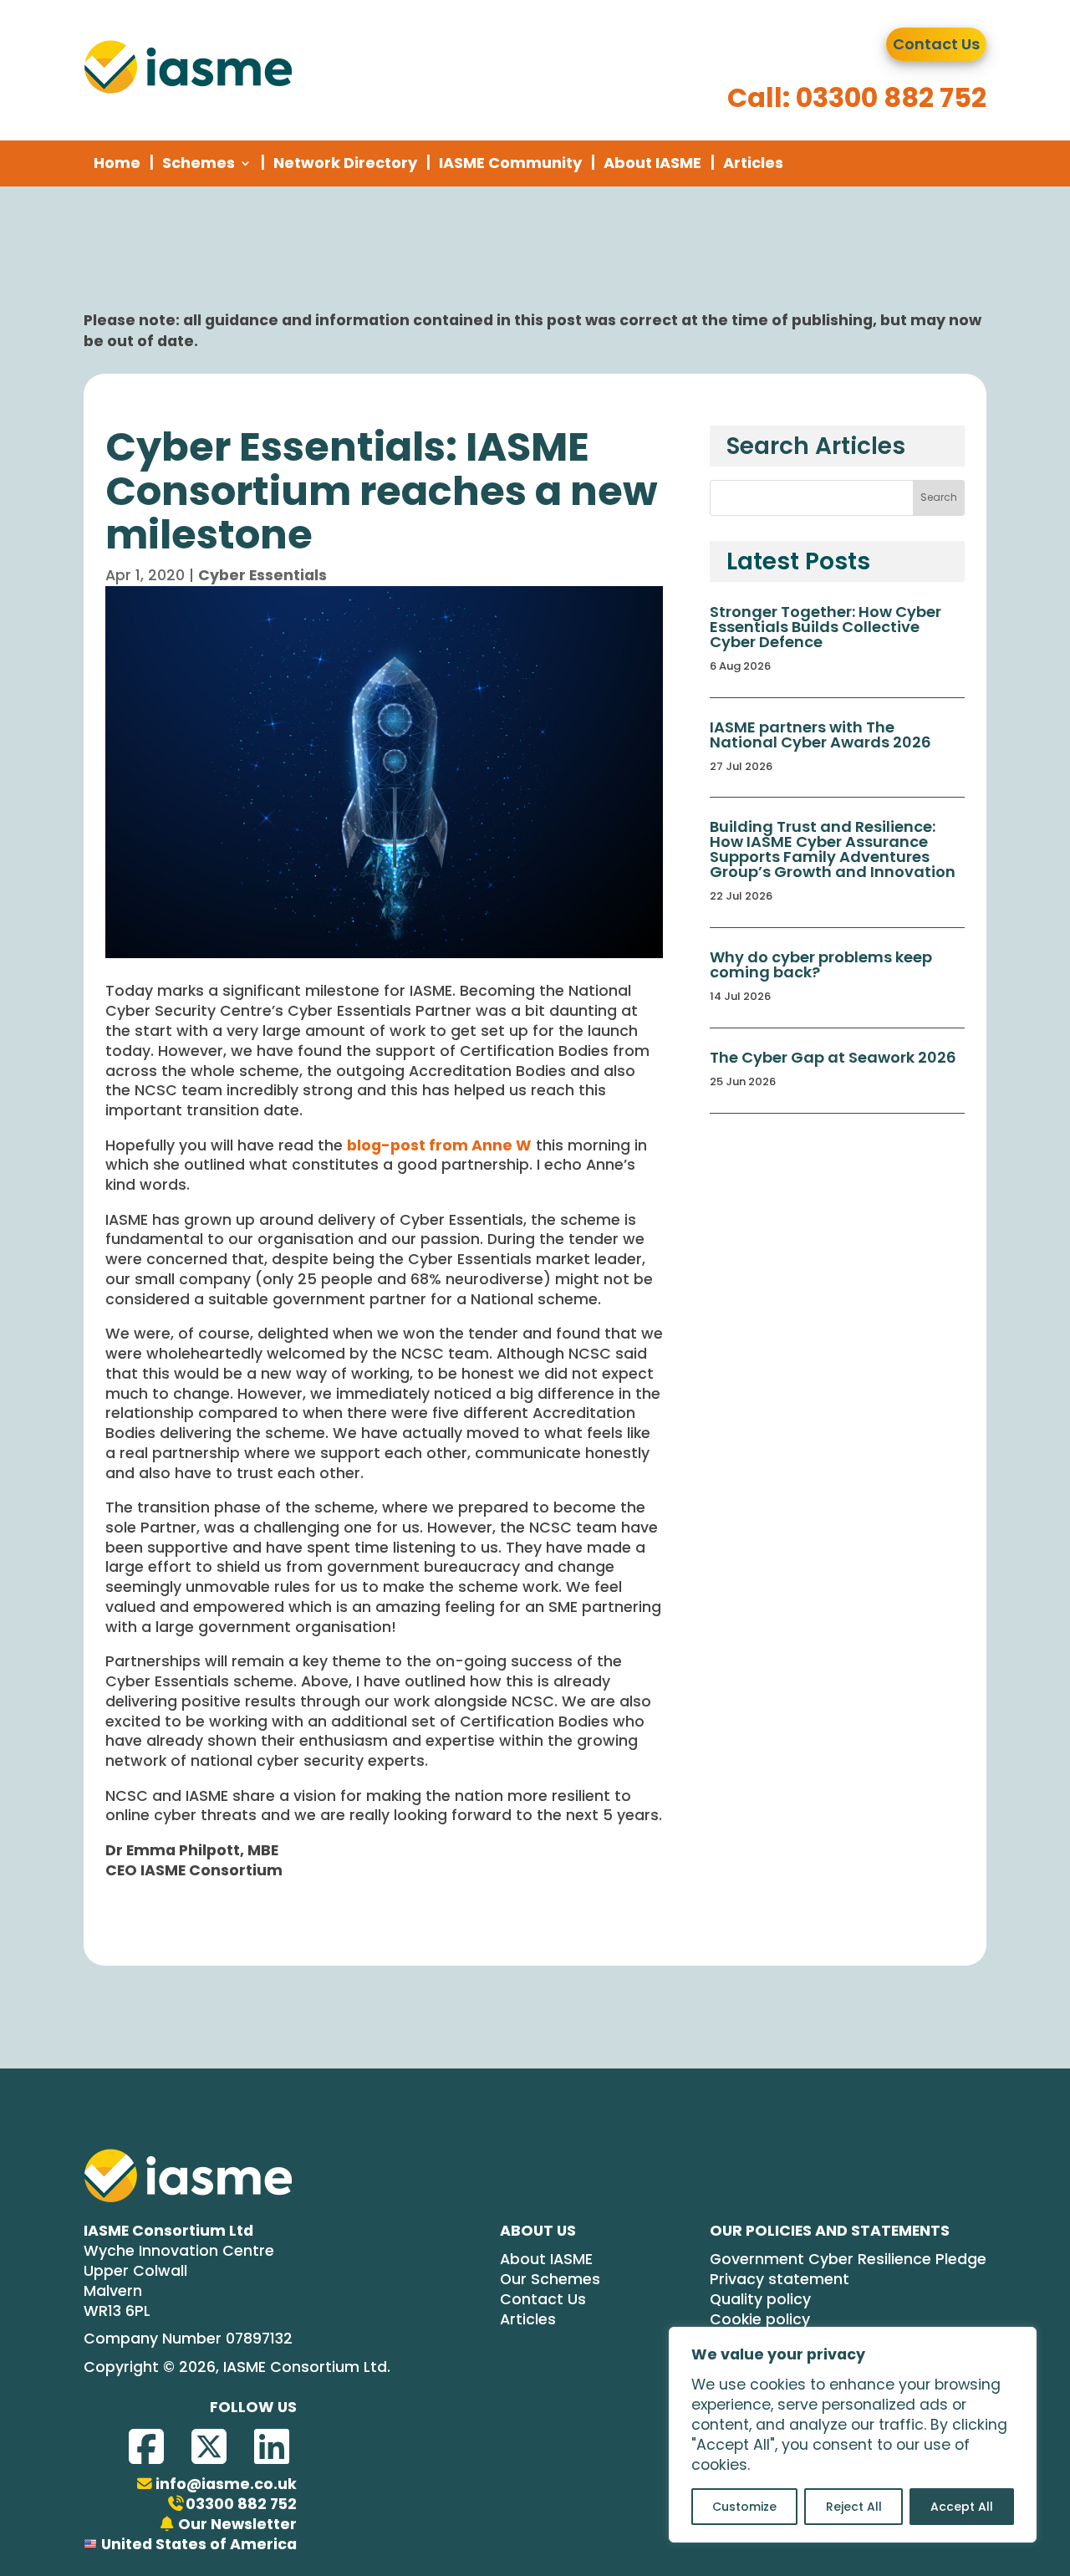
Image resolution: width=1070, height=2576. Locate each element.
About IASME (652, 163)
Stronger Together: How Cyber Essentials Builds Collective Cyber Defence (825, 627)
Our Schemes (550, 2280)
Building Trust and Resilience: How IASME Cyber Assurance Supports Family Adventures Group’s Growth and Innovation (833, 849)
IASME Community (510, 163)
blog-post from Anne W (439, 1145)
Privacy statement (780, 2280)
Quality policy (760, 2300)
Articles (753, 163)
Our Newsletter (237, 2525)
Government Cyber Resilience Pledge (848, 2260)
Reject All (854, 2507)
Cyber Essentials (262, 575)
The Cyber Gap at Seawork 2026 (833, 1057)
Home (117, 163)
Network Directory (345, 163)
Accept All (962, 2507)
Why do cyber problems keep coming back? (821, 964)
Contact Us (936, 44)
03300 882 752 (241, 2505)
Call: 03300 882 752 (857, 97)
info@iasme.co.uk (226, 2484)
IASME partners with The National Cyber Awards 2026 (820, 735)
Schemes (199, 163)
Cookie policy (760, 2320)
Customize (744, 2507)
